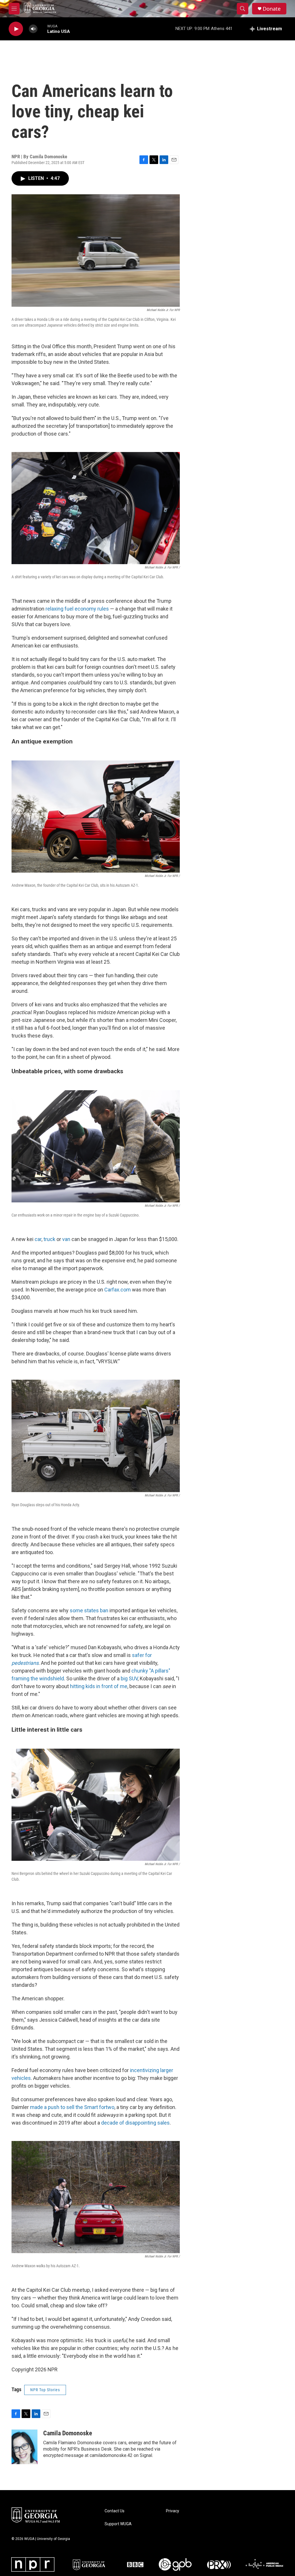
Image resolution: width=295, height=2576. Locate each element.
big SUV (129, 1678)
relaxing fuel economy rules (77, 609)
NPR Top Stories (45, 2390)
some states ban (89, 1610)
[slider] (42, 29)
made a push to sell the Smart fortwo (72, 2107)
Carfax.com (118, 1290)
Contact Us (115, 2511)
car (38, 1239)
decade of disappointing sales (135, 2123)
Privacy (173, 2511)
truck (49, 1239)
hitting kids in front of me (99, 1686)
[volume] (33, 29)
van (66, 1239)
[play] (16, 29)
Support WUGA (118, 2524)
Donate (272, 9)
